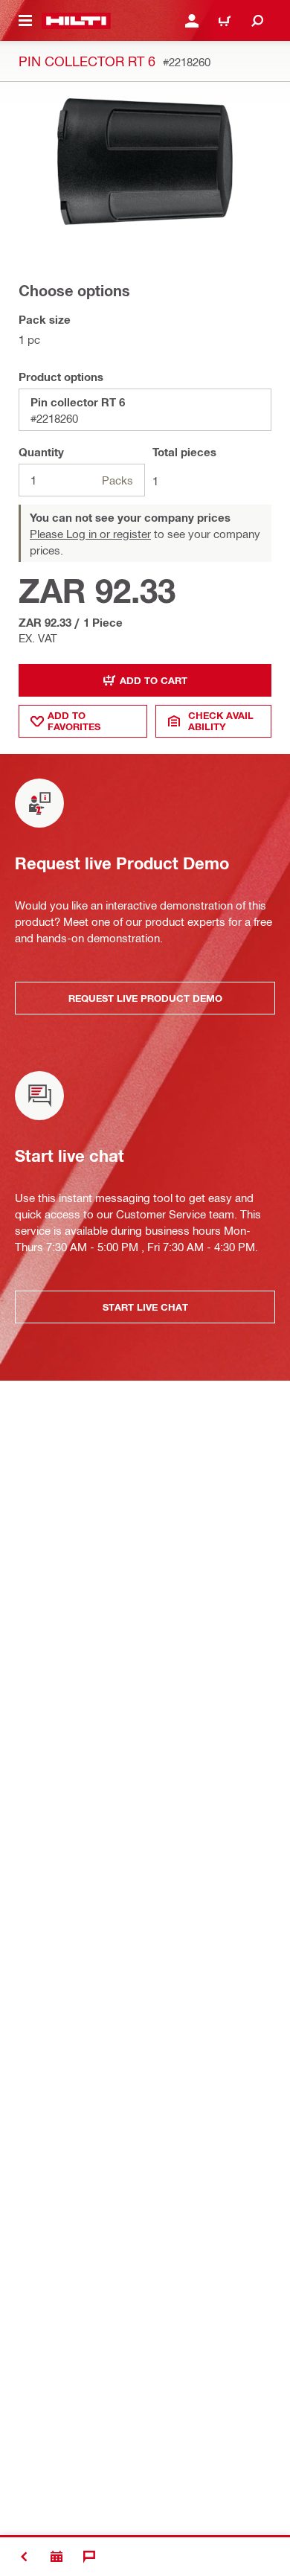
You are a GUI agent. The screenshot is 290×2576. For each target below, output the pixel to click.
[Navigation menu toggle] (25, 21)
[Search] (257, 21)
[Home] (76, 21)
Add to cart (154, 680)
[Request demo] (57, 2557)
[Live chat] (89, 2557)
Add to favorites (74, 721)
